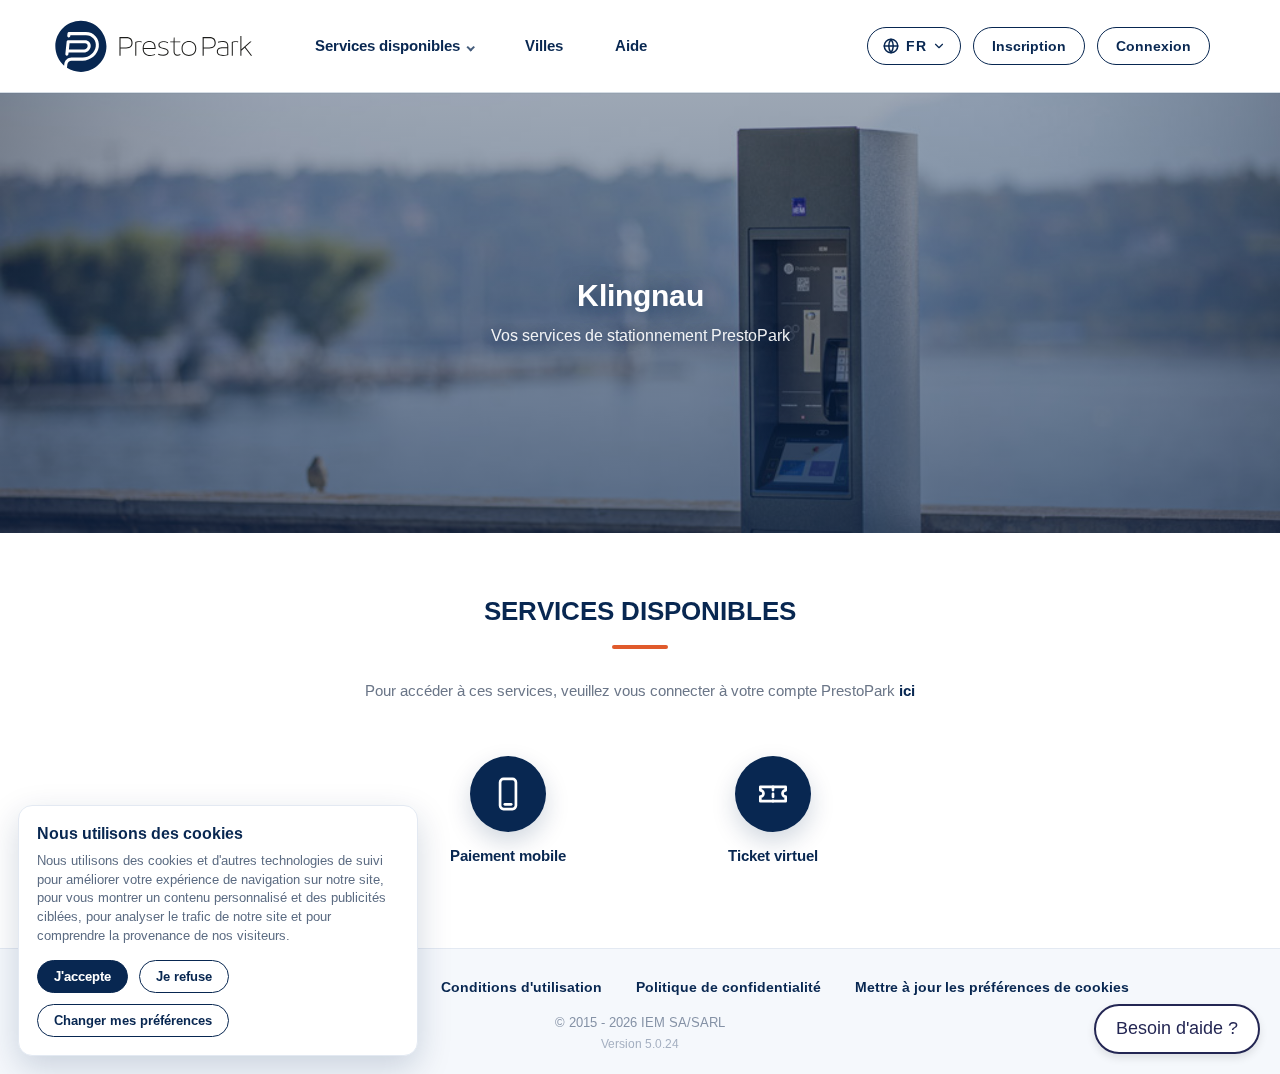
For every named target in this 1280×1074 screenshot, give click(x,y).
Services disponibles (387, 45)
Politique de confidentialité (728, 987)
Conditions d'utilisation (521, 987)
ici (907, 690)
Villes (544, 45)
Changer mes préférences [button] (133, 1020)
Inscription (1029, 46)
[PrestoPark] (154, 46)
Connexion (1153, 46)
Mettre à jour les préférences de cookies (992, 987)
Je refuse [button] (184, 976)
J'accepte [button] (82, 976)
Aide (631, 45)
